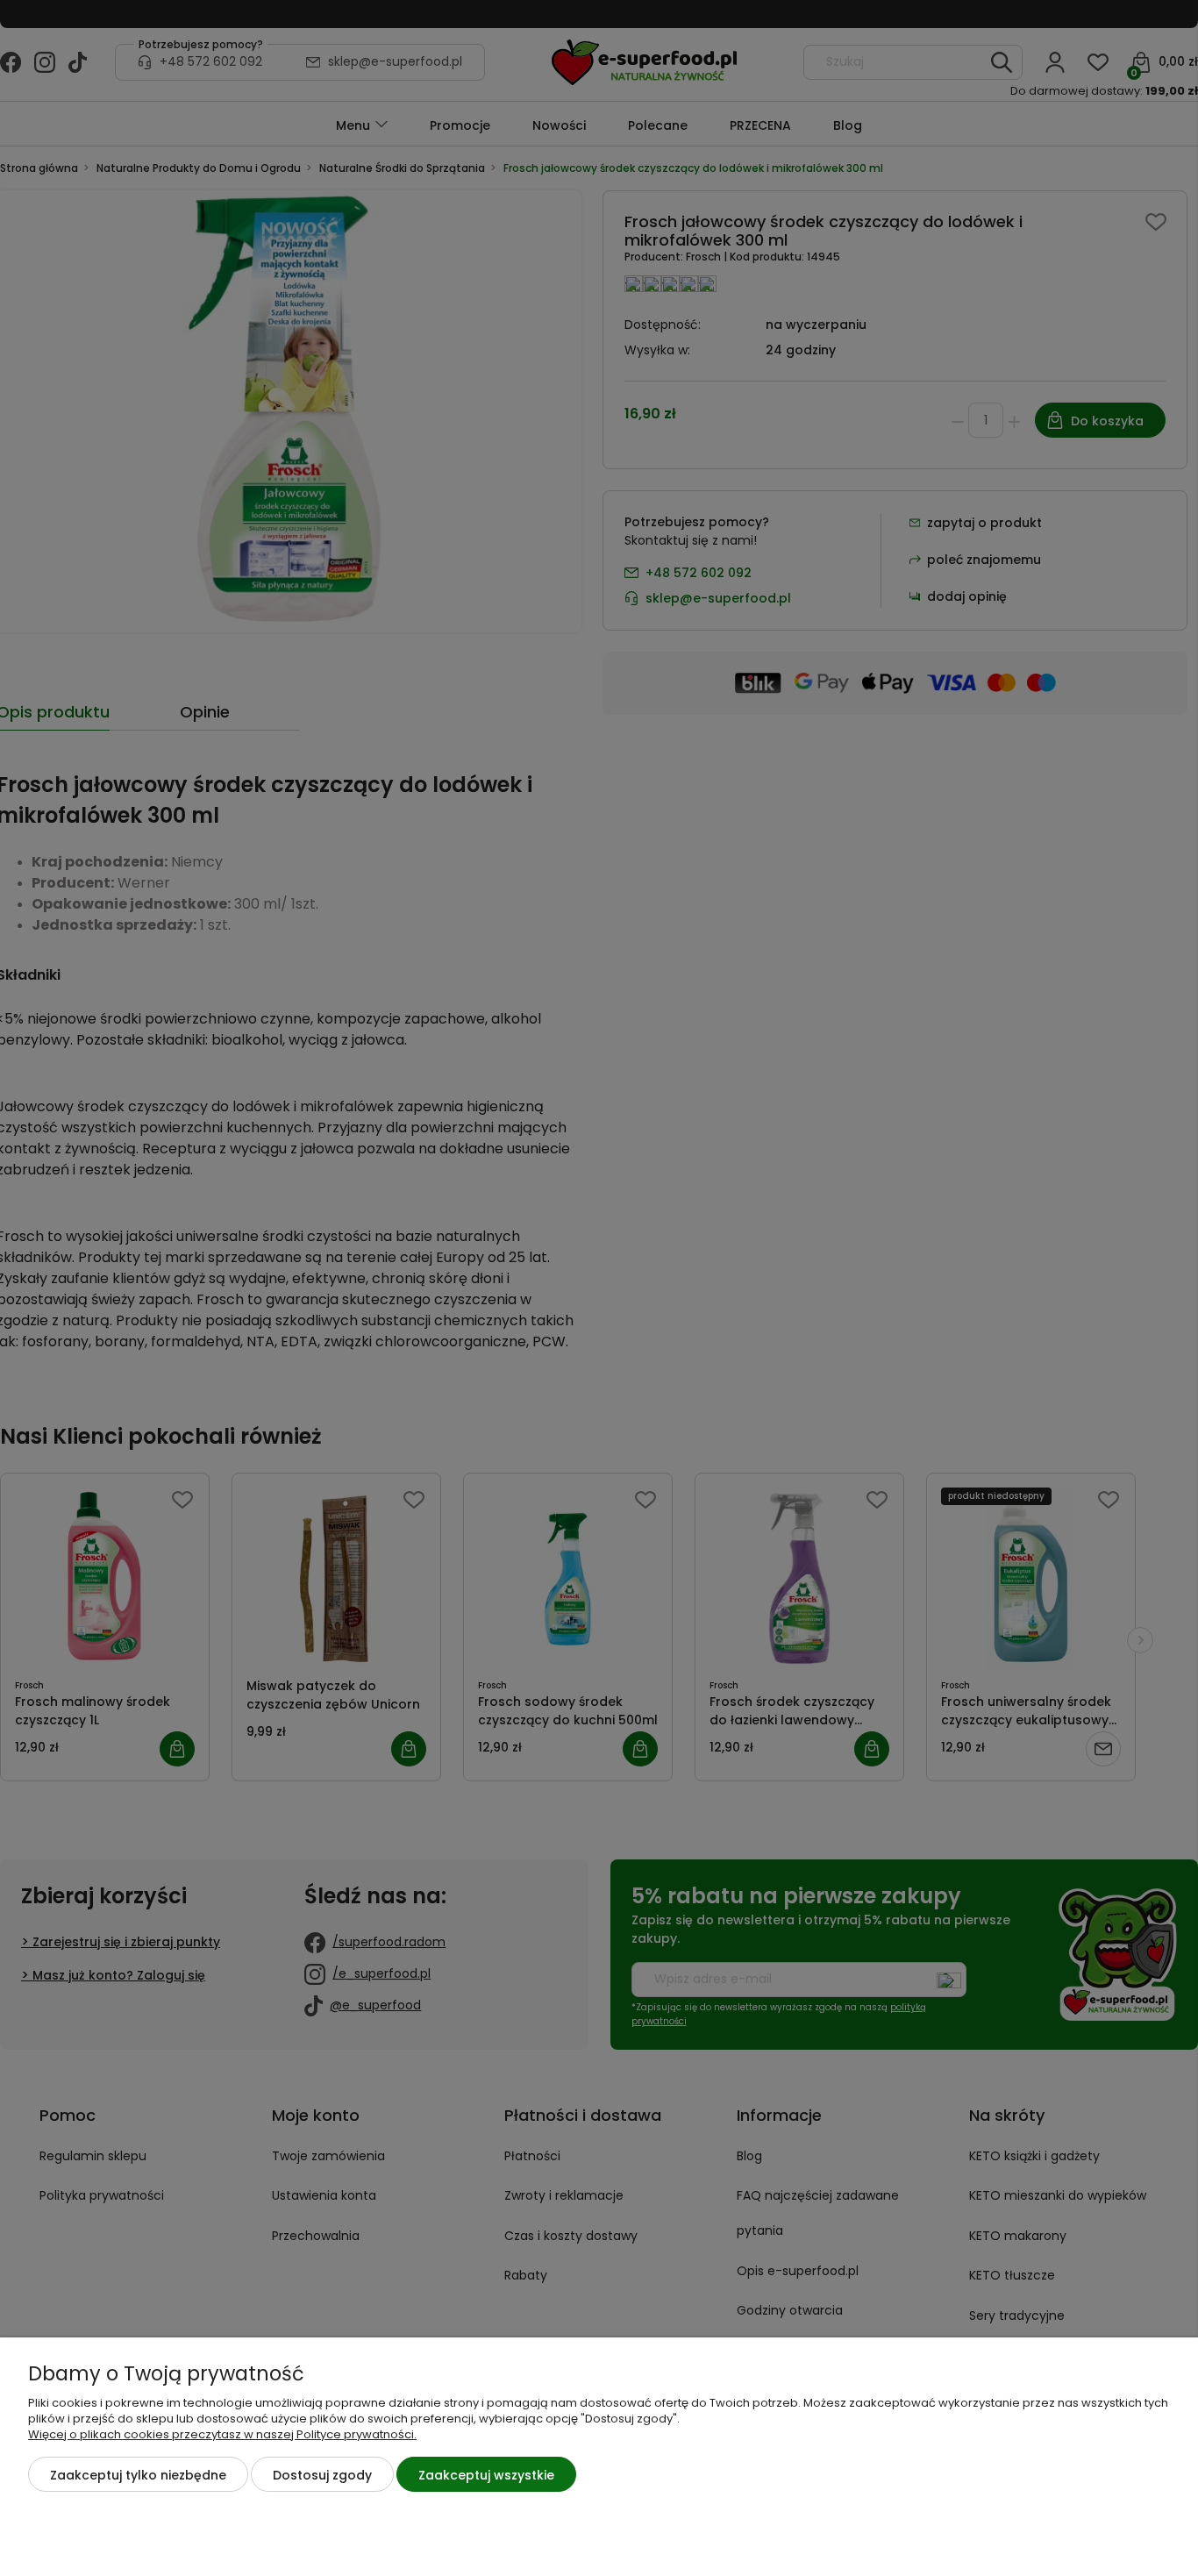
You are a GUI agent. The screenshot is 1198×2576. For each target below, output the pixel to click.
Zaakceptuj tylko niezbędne (138, 2475)
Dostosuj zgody (322, 2475)
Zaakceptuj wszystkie (486, 2475)
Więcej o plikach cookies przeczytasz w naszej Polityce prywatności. (222, 2434)
